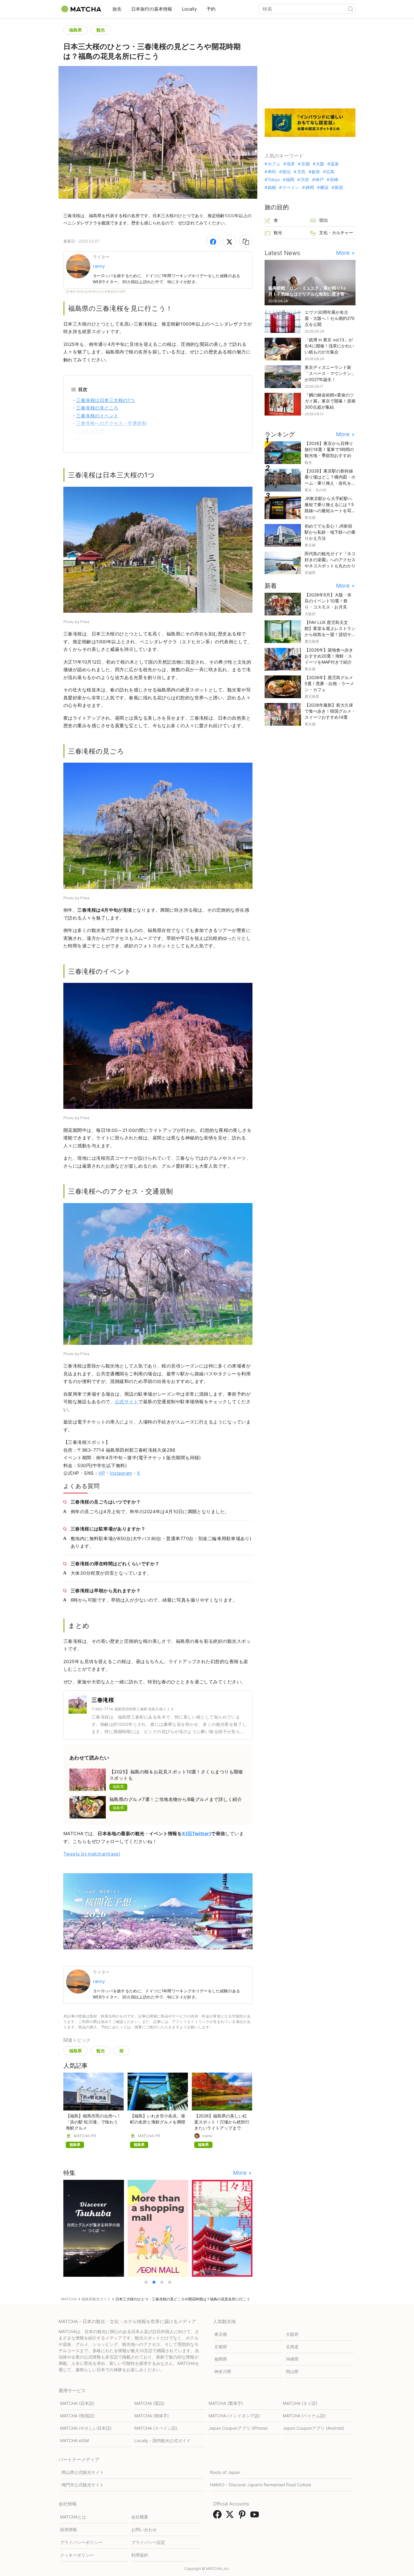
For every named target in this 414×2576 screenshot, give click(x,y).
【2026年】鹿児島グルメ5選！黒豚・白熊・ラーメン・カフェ (329, 683)
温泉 (335, 164)
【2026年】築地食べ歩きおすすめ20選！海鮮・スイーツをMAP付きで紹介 (329, 656)
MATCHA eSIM (74, 2440)
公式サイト (127, 1402)
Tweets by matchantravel (92, 1854)
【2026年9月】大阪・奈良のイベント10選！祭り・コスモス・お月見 (328, 601)
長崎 (334, 180)
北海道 (292, 2347)
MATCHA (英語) (149, 2403)
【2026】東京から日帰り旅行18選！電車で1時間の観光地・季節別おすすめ (329, 449)
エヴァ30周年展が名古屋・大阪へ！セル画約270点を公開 (330, 318)
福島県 (75, 30)
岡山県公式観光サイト (83, 2472)
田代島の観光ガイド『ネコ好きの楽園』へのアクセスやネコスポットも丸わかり (330, 560)
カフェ (274, 164)
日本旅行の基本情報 (152, 9)
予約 (211, 9)
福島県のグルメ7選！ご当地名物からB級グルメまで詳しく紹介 (176, 1799)
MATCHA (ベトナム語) (304, 2416)
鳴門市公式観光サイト (83, 2485)
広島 (330, 172)
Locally (189, 9)
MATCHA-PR (85, 2136)
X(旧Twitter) (196, 1833)
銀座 (316, 172)
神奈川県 (223, 2371)
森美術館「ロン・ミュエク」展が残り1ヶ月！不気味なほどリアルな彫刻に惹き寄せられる (309, 294)
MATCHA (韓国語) (77, 2416)
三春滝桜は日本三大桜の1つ (105, 400)
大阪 (320, 164)
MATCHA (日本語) (77, 2403)
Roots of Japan (225, 2472)
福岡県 (221, 2359)
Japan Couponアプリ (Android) (314, 2428)
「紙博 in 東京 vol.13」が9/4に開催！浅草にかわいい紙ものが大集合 (329, 346)
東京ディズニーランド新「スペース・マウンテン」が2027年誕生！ (330, 373)
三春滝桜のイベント (97, 416)
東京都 (221, 2334)
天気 (301, 172)
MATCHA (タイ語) (300, 2403)
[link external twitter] (231, 2516)
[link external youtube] (256, 2516)
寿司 (272, 172)
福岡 (290, 180)
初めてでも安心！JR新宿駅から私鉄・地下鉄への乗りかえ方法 (330, 532)
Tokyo (274, 180)
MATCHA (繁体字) (226, 2403)
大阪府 (292, 2334)
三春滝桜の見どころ (97, 408)
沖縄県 (292, 2359)
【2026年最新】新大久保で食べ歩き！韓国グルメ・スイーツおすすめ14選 (330, 711)
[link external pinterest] (243, 2516)
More (240, 2173)
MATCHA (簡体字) (152, 2416)
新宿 (339, 187)
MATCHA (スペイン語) (156, 2428)
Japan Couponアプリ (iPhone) (238, 2428)
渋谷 (305, 180)
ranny (99, 266)
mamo (207, 2136)
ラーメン (291, 187)
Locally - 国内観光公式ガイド (162, 2440)
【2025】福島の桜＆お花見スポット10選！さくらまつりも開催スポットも (176, 1775)
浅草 (291, 164)
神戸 (319, 180)
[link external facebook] (219, 2516)
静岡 (310, 187)
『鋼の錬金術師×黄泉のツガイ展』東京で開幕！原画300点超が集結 (330, 401)
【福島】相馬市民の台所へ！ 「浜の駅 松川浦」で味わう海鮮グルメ (93, 2122)
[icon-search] (351, 9)
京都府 (221, 2347)
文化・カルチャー (336, 232)
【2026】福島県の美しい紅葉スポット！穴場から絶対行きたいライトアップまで (222, 2122)
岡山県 (292, 2371)
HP (102, 1473)
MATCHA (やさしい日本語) (86, 2428)
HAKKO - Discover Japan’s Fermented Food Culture (261, 2485)
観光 (101, 30)
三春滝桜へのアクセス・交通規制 (111, 423)
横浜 (324, 187)
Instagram (121, 1473)
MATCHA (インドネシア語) (234, 2416)
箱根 (272, 187)
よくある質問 (90, 431)
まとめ (83, 439)
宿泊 (286, 172)
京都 (305, 164)
